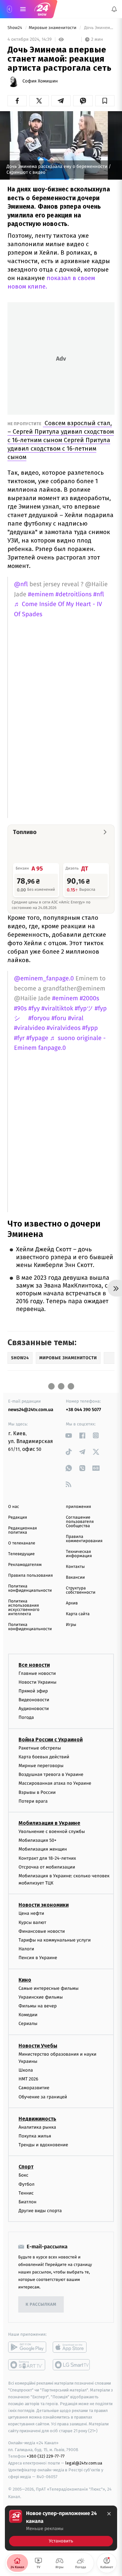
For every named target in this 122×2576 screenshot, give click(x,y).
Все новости (34, 1665)
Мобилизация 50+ (37, 1841)
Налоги (26, 1949)
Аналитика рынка (37, 2127)
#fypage (37, 1038)
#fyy (34, 1009)
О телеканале (22, 1543)
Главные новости (37, 1673)
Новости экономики (44, 1905)
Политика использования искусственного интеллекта (24, 1608)
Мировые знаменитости (53, 28)
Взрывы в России (37, 1792)
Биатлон (27, 2202)
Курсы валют (32, 1922)
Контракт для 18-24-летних (47, 1858)
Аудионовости (34, 1709)
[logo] (42, 9)
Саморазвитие (34, 2088)
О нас (14, 1507)
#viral (76, 1018)
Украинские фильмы (41, 1997)
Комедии (28, 2015)
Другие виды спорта (40, 2211)
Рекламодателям (25, 1565)
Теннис (26, 2193)
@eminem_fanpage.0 (44, 979)
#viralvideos (63, 1028)
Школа (26, 2070)
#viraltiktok (57, 1009)
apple (72, 2347)
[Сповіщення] (114, 9)
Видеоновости (34, 1700)
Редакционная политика (22, 1530)
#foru (59, 1018)
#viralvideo (29, 1028)
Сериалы (28, 2024)
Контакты (75, 1567)
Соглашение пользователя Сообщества (80, 1522)
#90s (20, 1009)
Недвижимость (37, 2119)
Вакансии (75, 1578)
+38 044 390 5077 (84, 1410)
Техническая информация (79, 1554)
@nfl (21, 584)
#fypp (90, 1028)
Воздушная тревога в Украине (51, 1775)
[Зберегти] (105, 101)
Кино (25, 1980)
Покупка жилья (35, 2136)
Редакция (18, 1518)
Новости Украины (38, 1682)
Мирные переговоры (41, 1766)
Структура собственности (81, 1590)
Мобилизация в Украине (49, 1823)
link (69, 1435)
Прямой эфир (33, 1691)
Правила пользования (30, 1576)
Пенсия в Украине (38, 1958)
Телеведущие (21, 1554)
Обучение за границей (43, 2097)
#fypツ (84, 1009)
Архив (72, 1603)
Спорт (26, 2167)
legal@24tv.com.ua (84, 2463)
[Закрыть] (109, 2514)
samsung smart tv (72, 2365)
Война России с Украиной (51, 1740)
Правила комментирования (84, 1539)
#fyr (19, 1038)
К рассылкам (41, 2305)
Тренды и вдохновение (43, 2145)
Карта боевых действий (44, 1757)
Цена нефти (31, 1914)
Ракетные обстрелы (40, 1748)
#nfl (99, 595)
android (27, 2347)
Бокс (23, 2175)
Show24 (15, 28)
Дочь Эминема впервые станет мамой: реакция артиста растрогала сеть (99, 28)
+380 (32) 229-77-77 (46, 2457)
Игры (71, 1625)
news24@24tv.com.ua (31, 1410)
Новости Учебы (38, 2046)
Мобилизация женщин (43, 1849)
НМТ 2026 (28, 2079)
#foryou (39, 1018)
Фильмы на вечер (38, 2006)
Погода (26, 1718)
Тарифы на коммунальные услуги (55, 1940)
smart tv (27, 2365)
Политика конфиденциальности (30, 1588)
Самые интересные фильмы (48, 1988)
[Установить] (61, 2528)
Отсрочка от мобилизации (47, 1867)
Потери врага (33, 1801)
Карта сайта (78, 1614)
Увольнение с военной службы (52, 1831)
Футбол (27, 2184)
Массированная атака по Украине (55, 1784)
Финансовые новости (42, 1931)
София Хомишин (40, 81)
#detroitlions (74, 595)
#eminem (41, 595)
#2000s (89, 998)
